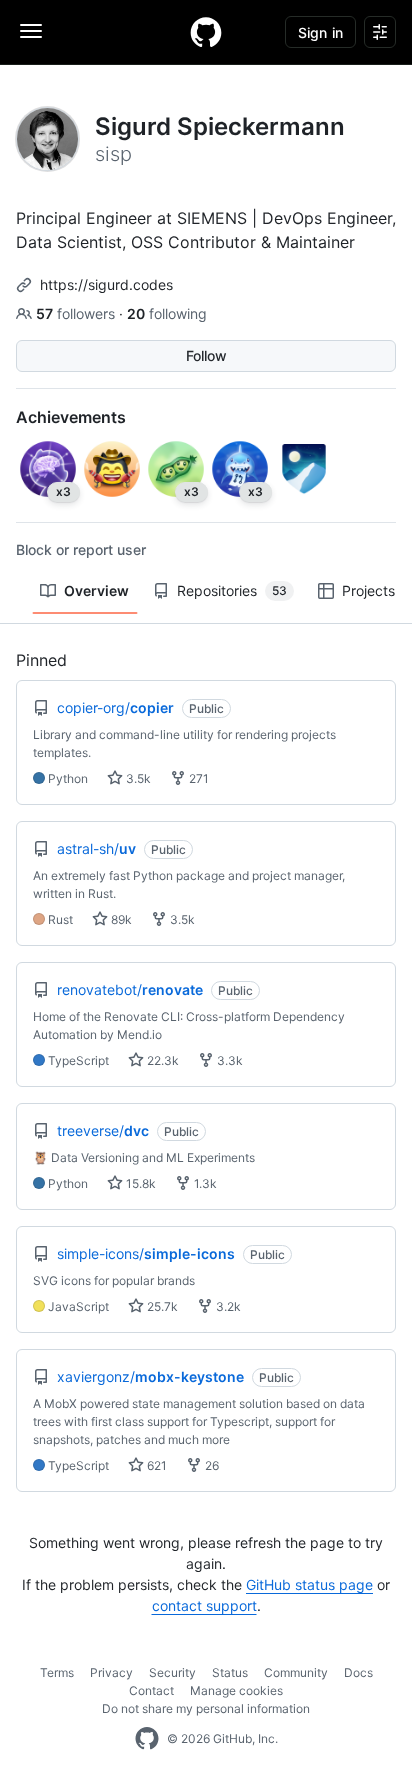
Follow (206, 355)
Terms (57, 1672)
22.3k (161, 1060)
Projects (368, 590)
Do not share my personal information (206, 1708)
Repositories (232, 590)
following (167, 313)
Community (296, 1672)
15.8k (139, 1183)
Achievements (71, 417)
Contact (151, 1690)
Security (172, 1672)
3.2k (227, 1306)
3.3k (228, 1060)
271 (197, 778)
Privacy (111, 1672)
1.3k (204, 1183)
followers (77, 313)
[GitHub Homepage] (147, 1739)
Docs (358, 1672)
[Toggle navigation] (31, 31)
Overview (96, 590)
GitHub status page (309, 1584)
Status (230, 1672)
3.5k (137, 778)
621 (155, 1465)
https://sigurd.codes (106, 284)
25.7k (161, 1306)
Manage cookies (236, 1690)
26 (210, 1465)
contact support (204, 1605)
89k (120, 919)
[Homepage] (206, 32)
